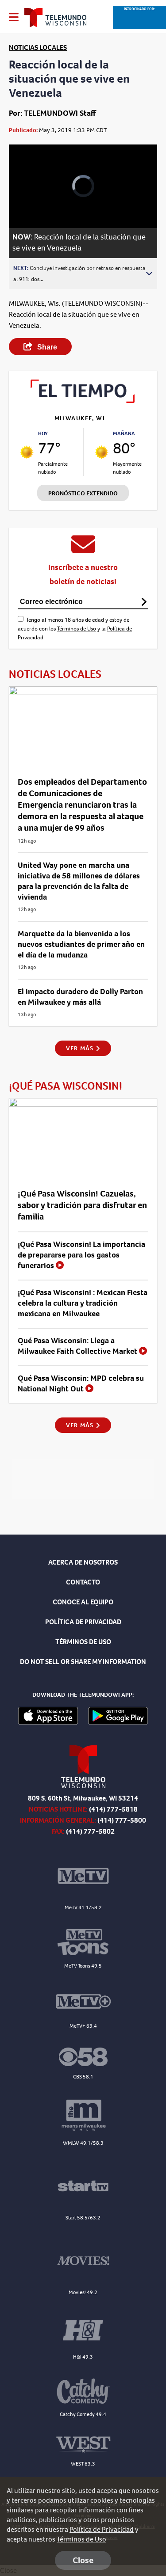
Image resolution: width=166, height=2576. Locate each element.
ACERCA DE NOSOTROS (83, 1562)
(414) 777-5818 (113, 1809)
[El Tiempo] (83, 401)
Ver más (81, 1048)
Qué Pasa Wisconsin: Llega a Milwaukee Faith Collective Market (78, 1346)
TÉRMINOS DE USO (83, 1642)
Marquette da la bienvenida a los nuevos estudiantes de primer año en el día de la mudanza (81, 944)
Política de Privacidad (102, 2529)
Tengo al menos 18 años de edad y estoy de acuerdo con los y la (75, 629)
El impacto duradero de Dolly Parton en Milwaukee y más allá (80, 997)
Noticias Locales (38, 47)
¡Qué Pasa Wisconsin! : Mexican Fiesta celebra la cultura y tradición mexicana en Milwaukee (83, 1303)
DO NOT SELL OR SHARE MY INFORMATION (83, 1662)
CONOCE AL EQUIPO (83, 1602)
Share (46, 347)
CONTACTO (83, 1582)
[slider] (26, 198)
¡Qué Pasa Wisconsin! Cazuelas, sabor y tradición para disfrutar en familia (82, 1205)
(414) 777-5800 (122, 1820)
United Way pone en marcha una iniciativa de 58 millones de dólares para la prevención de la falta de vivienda (79, 881)
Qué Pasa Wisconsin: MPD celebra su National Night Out (81, 1383)
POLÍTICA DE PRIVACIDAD (83, 1622)
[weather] (27, 452)
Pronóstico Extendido (83, 493)
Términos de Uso (77, 629)
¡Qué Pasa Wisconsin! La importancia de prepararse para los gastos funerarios (81, 1255)
